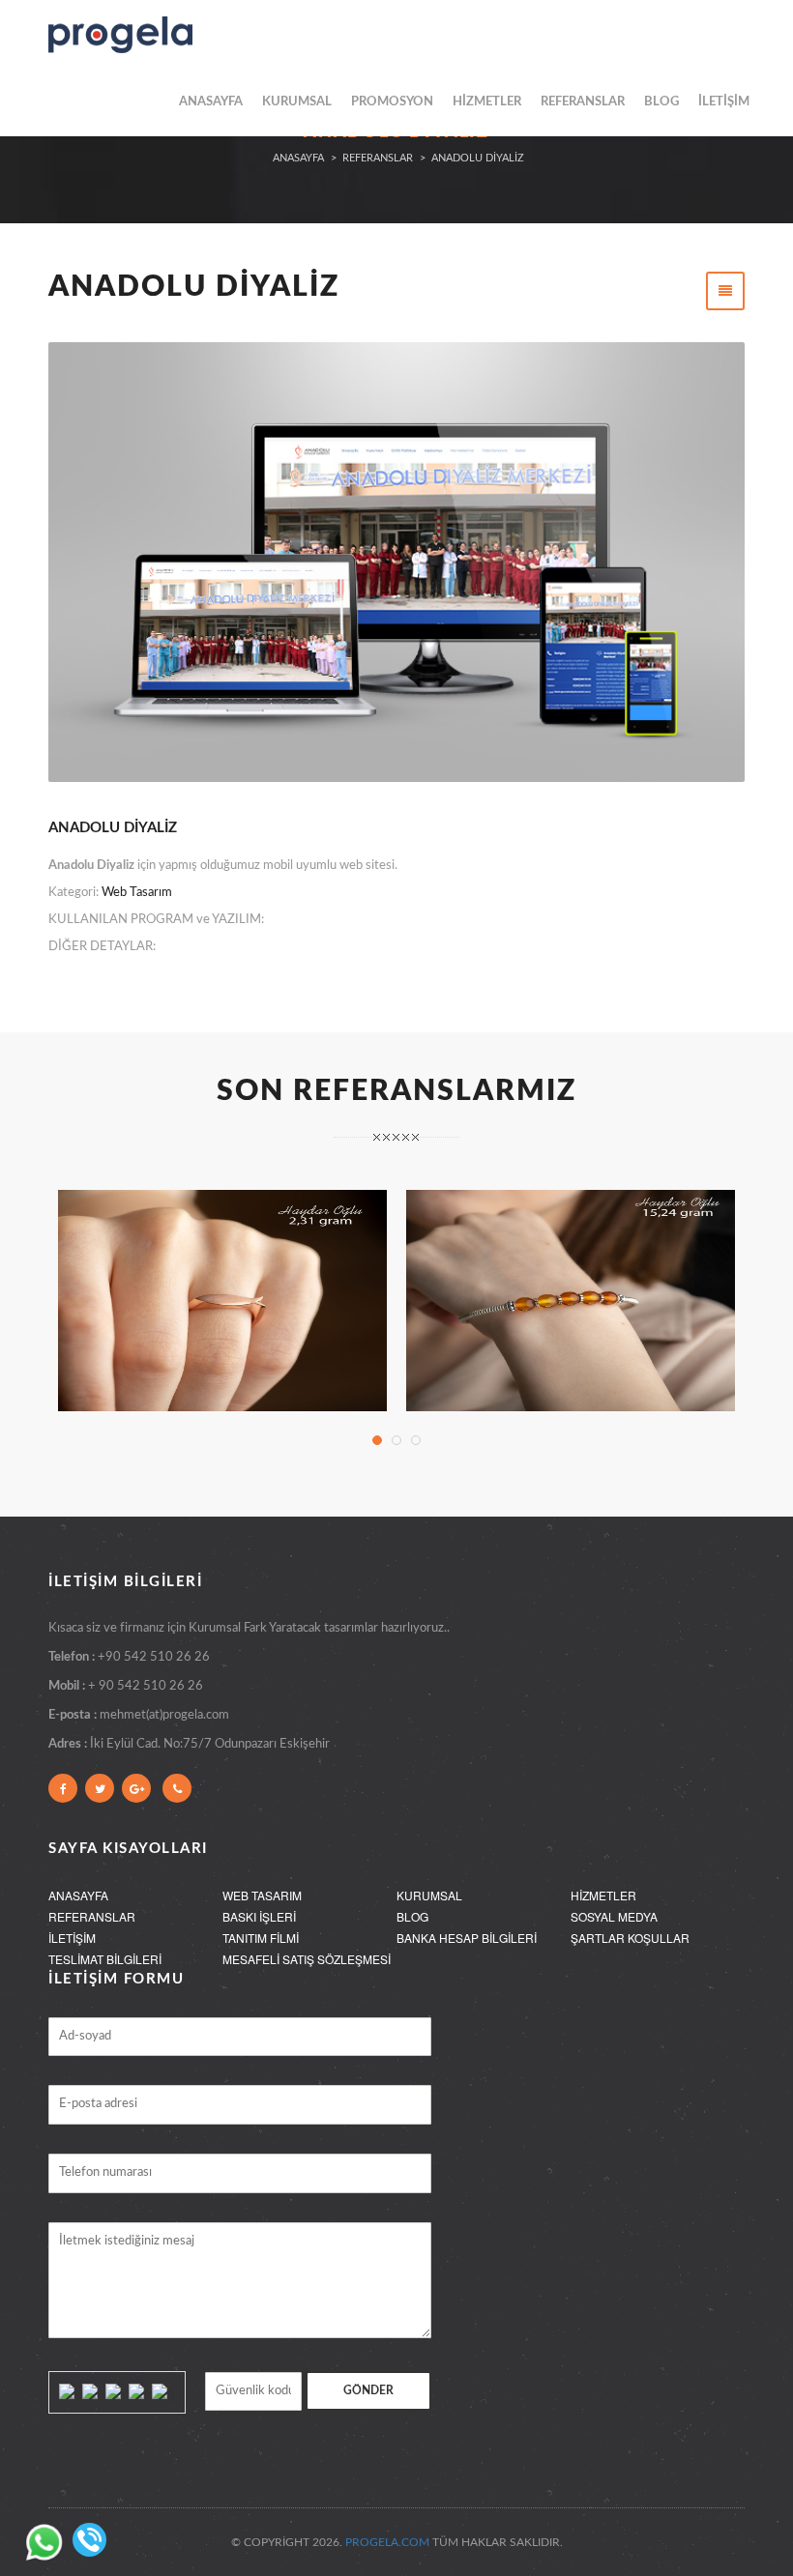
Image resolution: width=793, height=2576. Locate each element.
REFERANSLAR (583, 102)
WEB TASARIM (262, 1895)
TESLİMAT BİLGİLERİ (105, 1959)
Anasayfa (298, 158)
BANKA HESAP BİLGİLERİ (467, 1938)
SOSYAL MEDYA (614, 1916)
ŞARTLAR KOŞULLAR (630, 1938)
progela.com (387, 2542)
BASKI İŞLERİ (259, 1916)
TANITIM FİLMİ (261, 1938)
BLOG (661, 102)
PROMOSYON (392, 102)
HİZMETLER (487, 102)
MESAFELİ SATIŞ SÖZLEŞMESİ (307, 1959)
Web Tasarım (137, 893)
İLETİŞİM (724, 102)
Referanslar (378, 158)
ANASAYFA (211, 102)
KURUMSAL (297, 102)
